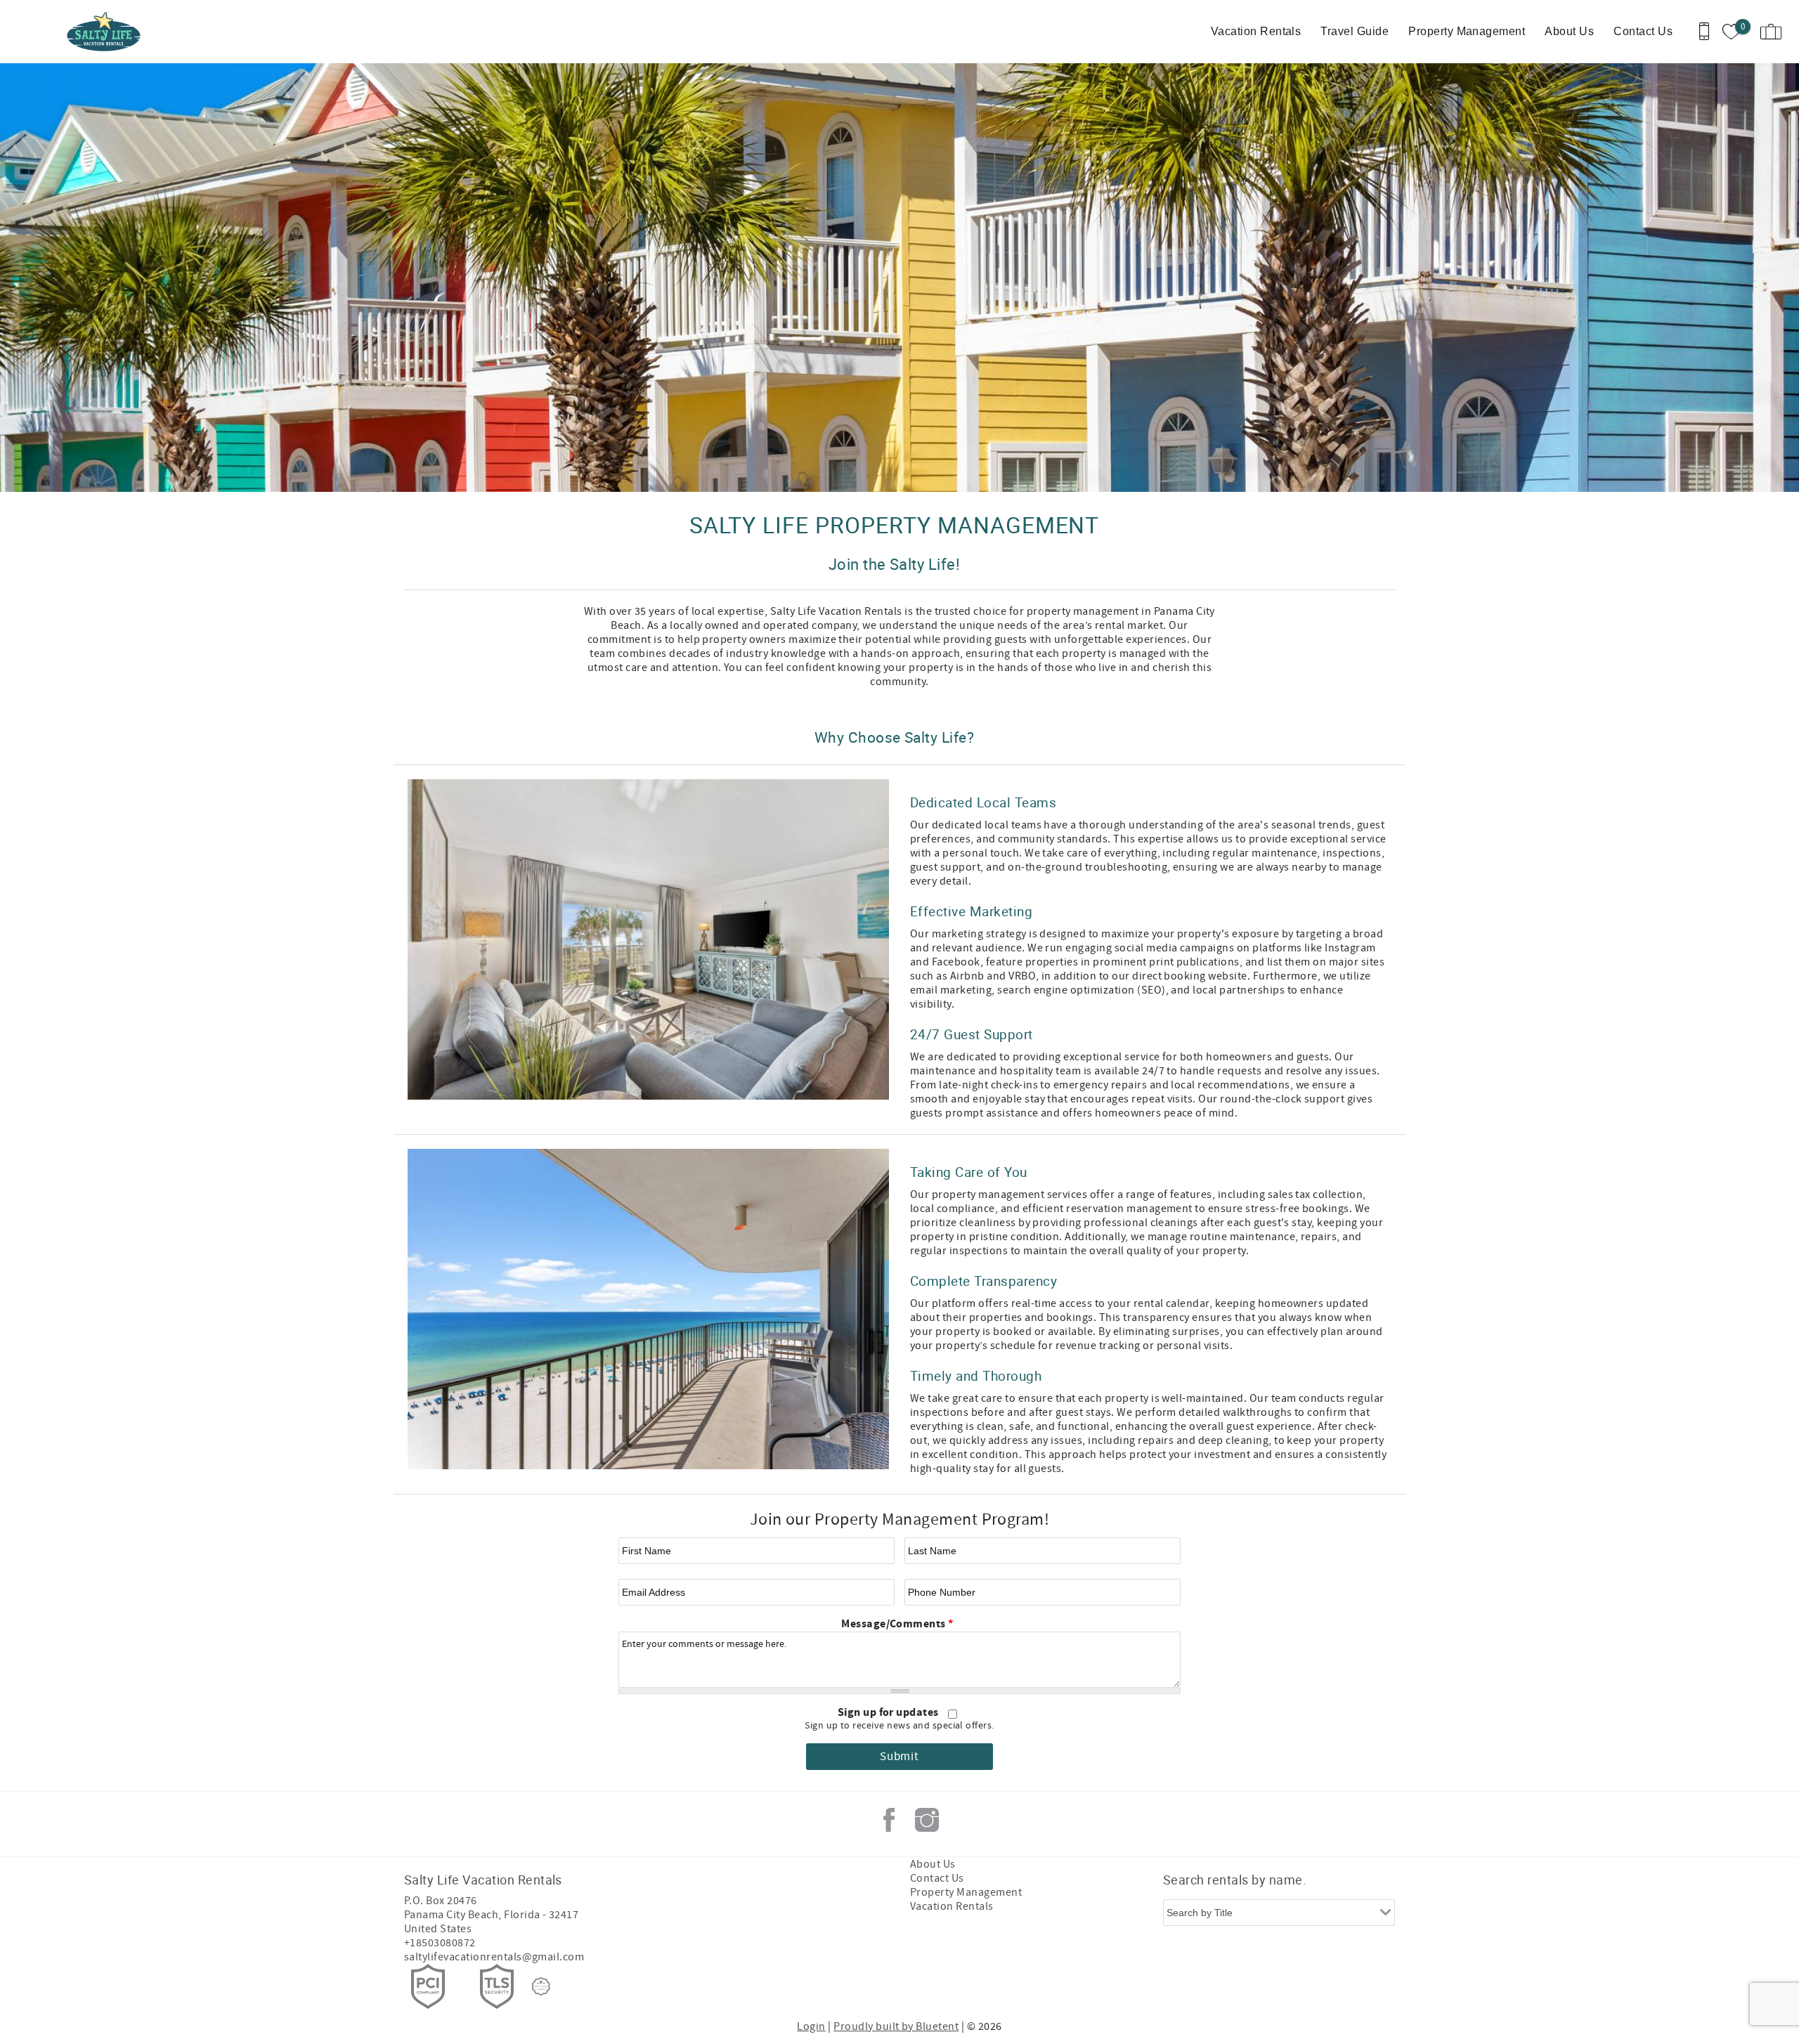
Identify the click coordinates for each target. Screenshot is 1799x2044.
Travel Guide (1355, 31)
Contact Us (1643, 31)
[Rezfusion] (541, 1986)
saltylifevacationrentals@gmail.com (494, 1957)
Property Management (1467, 31)
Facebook (889, 1820)
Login (811, 2026)
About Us (1569, 31)
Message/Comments (897, 1624)
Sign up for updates (890, 1712)
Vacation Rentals (1256, 31)
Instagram (927, 1820)
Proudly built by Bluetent (896, 2026)
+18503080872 (440, 1943)
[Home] (107, 32)
